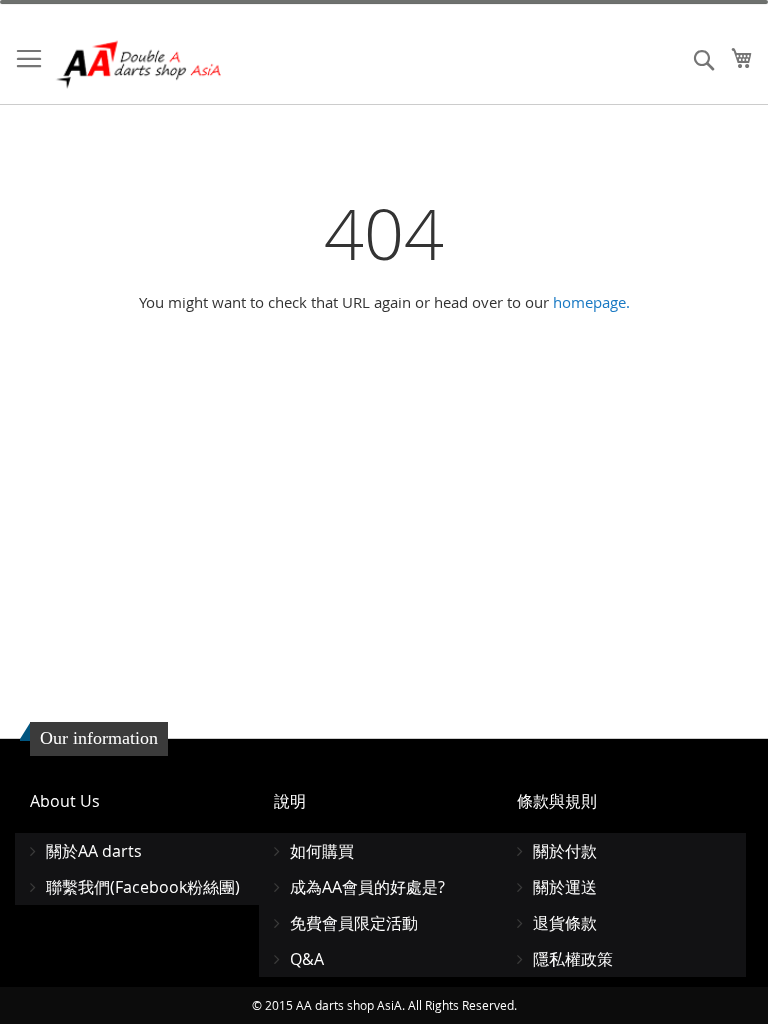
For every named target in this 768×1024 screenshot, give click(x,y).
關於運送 (565, 887)
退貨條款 (565, 923)
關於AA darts (94, 851)
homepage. (591, 302)
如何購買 (322, 851)
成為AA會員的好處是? (367, 887)
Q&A (307, 959)
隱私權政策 (573, 959)
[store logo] (140, 64)
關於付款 (565, 851)
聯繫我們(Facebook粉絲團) (143, 887)
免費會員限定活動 (354, 923)
